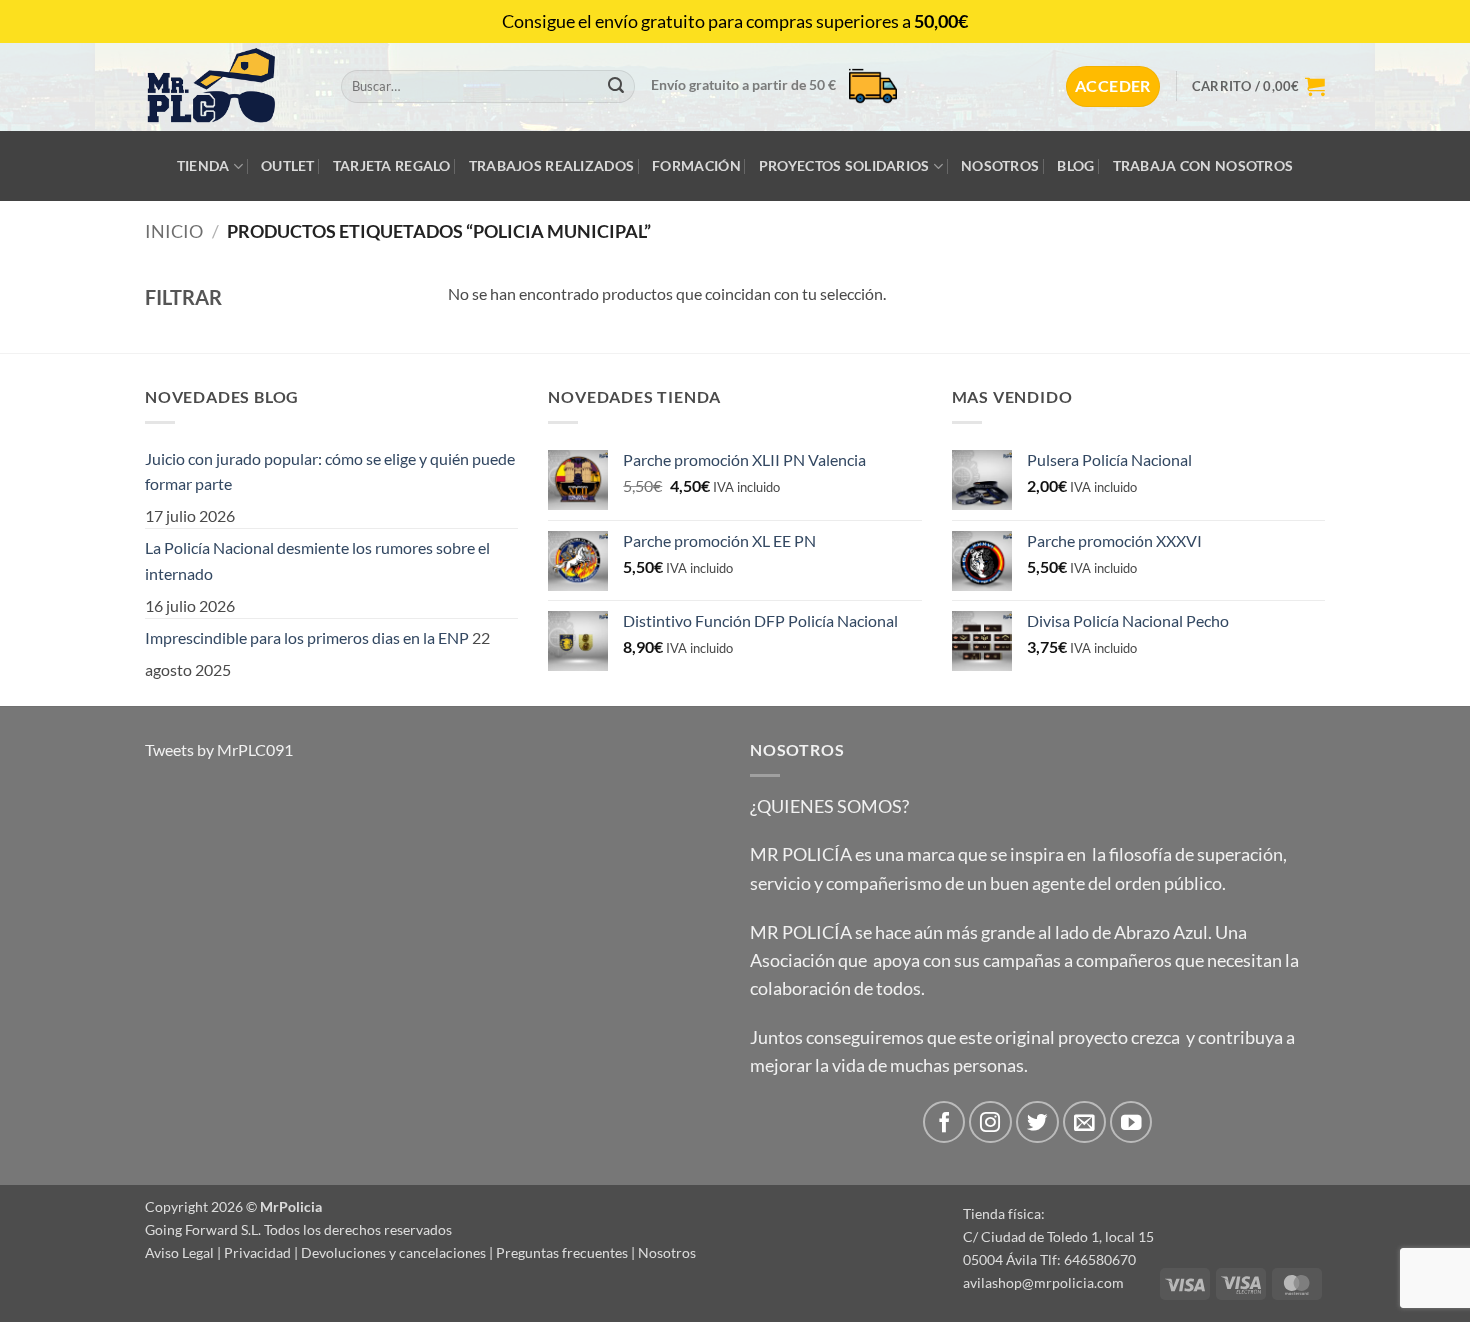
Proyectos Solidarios (844, 165)
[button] (1113, 86)
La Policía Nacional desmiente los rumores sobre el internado (317, 560)
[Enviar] (616, 87)
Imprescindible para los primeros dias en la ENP (307, 637)
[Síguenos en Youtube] (1131, 1122)
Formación (696, 165)
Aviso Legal (179, 1252)
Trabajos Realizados (551, 165)
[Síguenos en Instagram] (990, 1122)
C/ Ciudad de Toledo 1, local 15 (1058, 1236)
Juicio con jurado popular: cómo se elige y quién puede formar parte (330, 471)
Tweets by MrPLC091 (219, 749)
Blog (1075, 165)
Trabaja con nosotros (1203, 165)
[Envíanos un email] (1084, 1122)
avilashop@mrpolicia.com (1043, 1282)
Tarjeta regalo (392, 165)
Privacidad (257, 1252)
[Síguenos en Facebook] (944, 1122)
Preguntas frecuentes (562, 1252)
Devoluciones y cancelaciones (393, 1252)
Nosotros (1000, 165)
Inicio (174, 231)
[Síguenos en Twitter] (1037, 1122)
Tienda (203, 165)
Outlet (288, 165)
